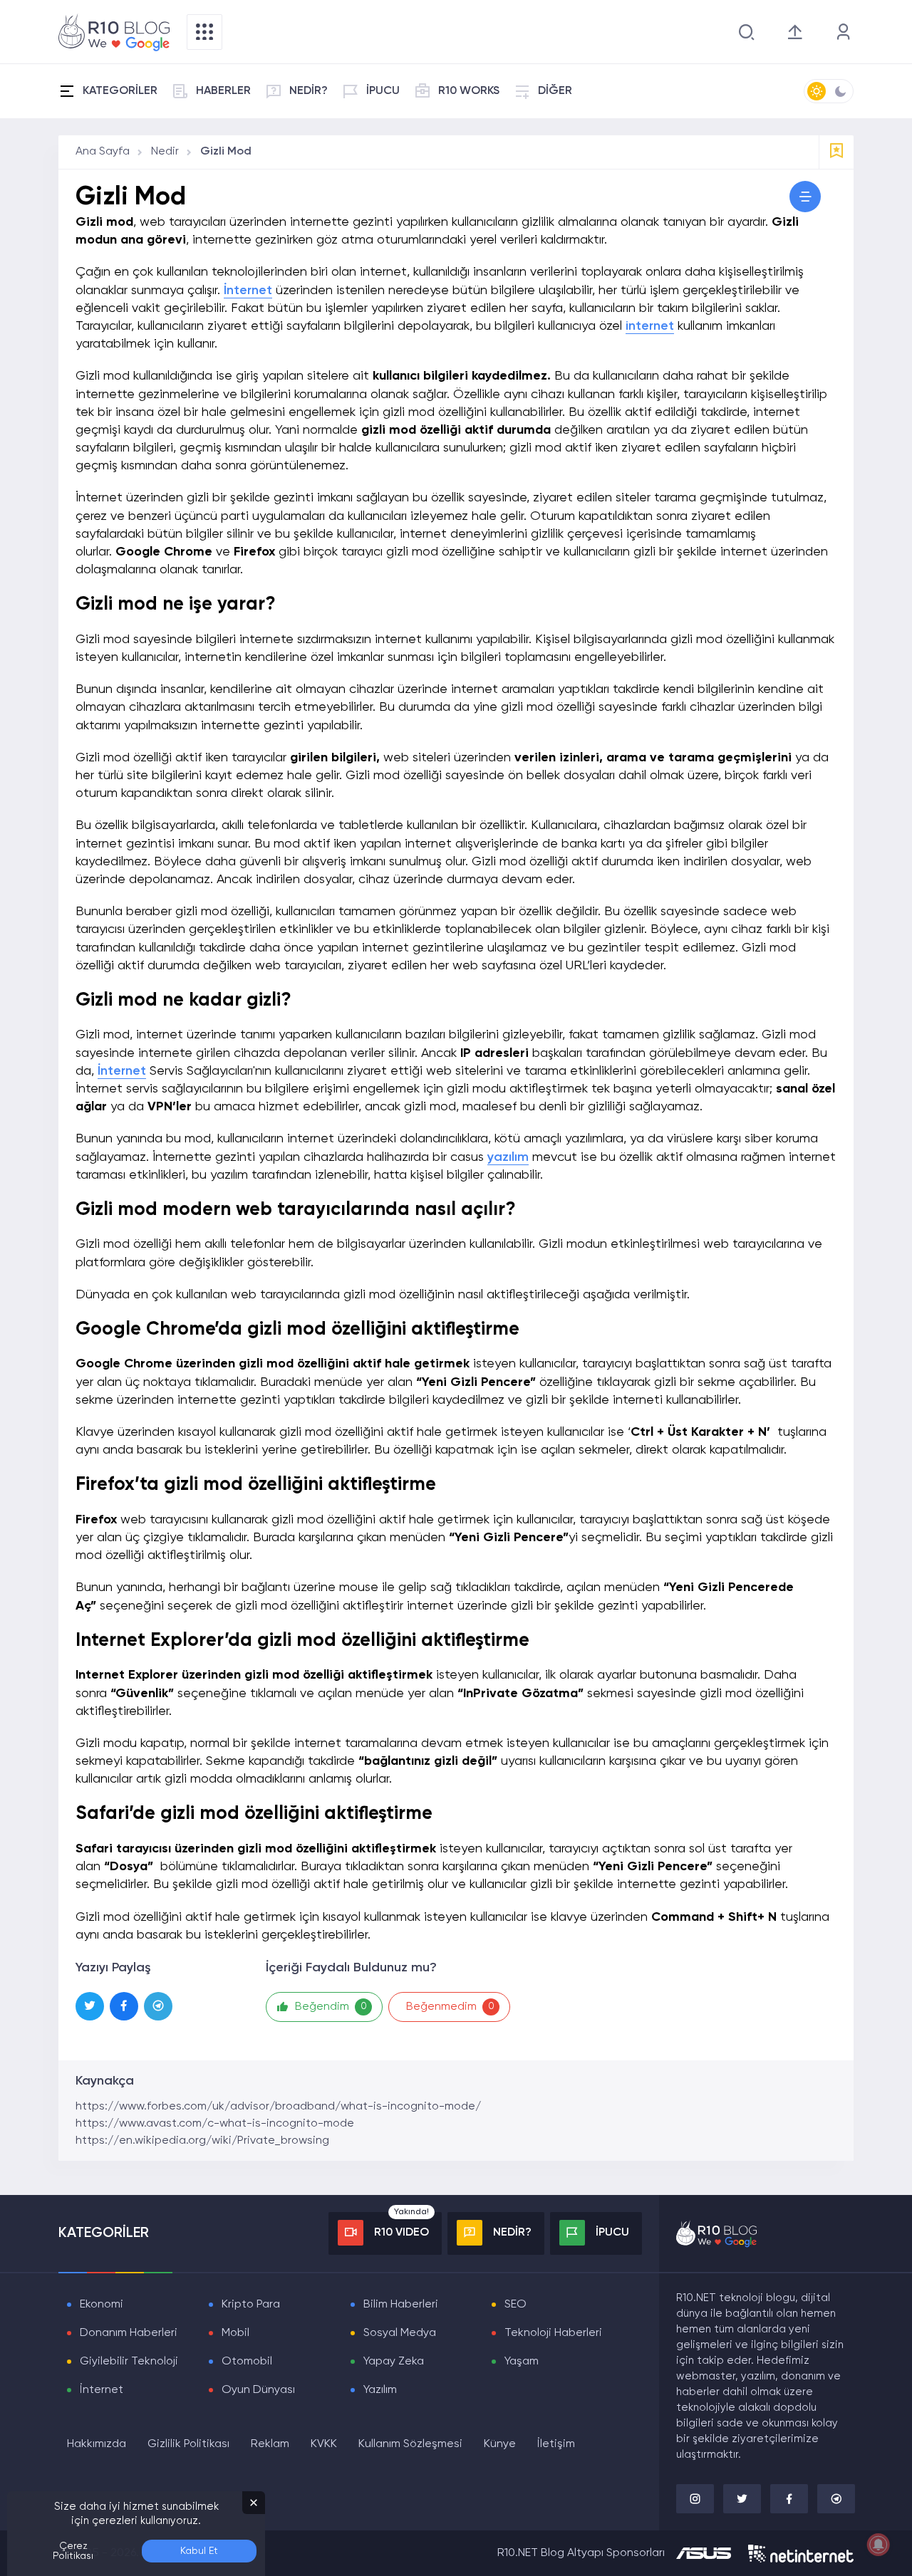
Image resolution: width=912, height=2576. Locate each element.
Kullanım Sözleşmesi (410, 2444)
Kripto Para (251, 2305)
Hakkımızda (97, 2444)
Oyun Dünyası (258, 2390)
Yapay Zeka (394, 2362)
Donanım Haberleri (129, 2333)
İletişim (556, 2444)
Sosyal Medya (400, 2333)
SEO (515, 2305)
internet (650, 326)
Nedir (165, 152)
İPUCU (383, 91)
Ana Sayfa (103, 152)
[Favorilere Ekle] (836, 152)
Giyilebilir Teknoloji (129, 2362)
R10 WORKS (469, 91)
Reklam (270, 2444)
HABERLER (223, 91)
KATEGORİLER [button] (120, 91)
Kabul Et (199, 2551)
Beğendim (331, 2007)
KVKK (324, 2444)
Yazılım (380, 2390)
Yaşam (522, 2362)
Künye (500, 2444)
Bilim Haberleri (401, 2305)
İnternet (248, 291)
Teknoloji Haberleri (553, 2333)
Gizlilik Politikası (188, 2444)
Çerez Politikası (73, 2551)
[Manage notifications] (879, 2545)
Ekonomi (102, 2305)
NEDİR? (309, 91)
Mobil (235, 2333)
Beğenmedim (450, 2007)
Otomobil (247, 2362)
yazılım (508, 1157)
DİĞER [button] (555, 91)
